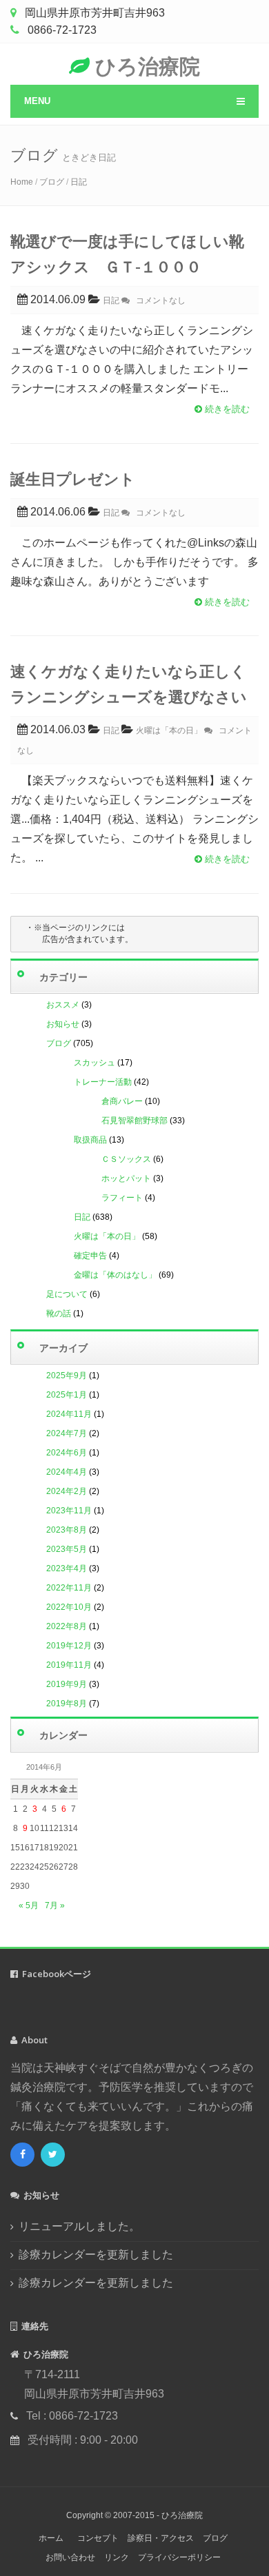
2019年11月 (69, 1665)
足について (67, 1294)
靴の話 (59, 1313)
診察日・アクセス (161, 2538)
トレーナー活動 (103, 1082)
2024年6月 (67, 1453)
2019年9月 (67, 1684)
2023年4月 (67, 1568)
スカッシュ (94, 1063)
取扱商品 (90, 1140)
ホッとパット (126, 1178)
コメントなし (158, 300)
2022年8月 (67, 1626)
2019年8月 (67, 1704)
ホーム (51, 2538)
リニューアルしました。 (79, 2226)
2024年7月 (67, 1433)
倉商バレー (122, 1101)
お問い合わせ (70, 2557)
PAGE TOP (250, 2487)
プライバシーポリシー (179, 2557)
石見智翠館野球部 (134, 1121)
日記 (79, 182)
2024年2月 (67, 1491)
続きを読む (226, 409)
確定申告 (90, 1256)
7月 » (55, 1905)
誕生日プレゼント (73, 478)
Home (22, 182)
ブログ (52, 182)
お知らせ (63, 1024)
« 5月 (29, 1905)
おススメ (63, 1005)
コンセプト (98, 2538)
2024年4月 (67, 1472)
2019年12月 (69, 1646)
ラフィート (122, 1198)
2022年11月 (69, 1588)
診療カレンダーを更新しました (96, 2255)
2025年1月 (67, 1395)
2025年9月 (67, 1376)
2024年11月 (69, 1414)
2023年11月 (69, 1511)
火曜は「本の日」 (107, 1236)
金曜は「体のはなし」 (115, 1275)
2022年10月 (69, 1607)
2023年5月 (67, 1549)
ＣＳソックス (126, 1159)
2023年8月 (67, 1530)
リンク (117, 2557)
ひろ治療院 (145, 66)
